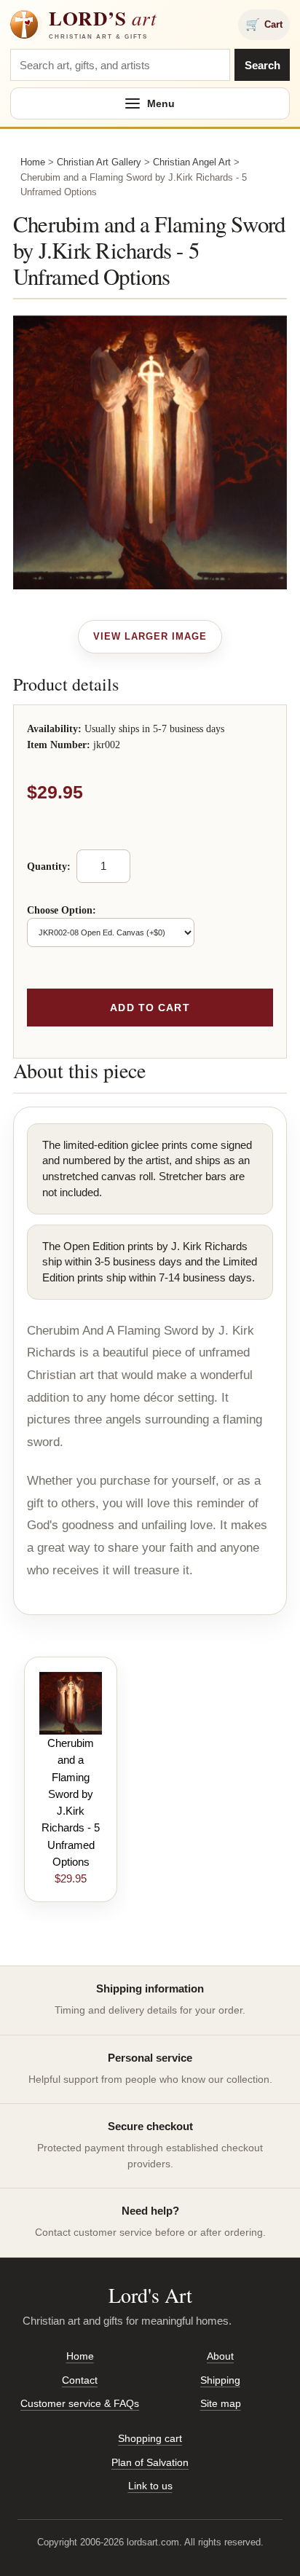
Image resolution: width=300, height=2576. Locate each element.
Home (33, 162)
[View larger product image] (150, 637)
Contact (80, 2380)
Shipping (220, 2380)
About (220, 2356)
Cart (264, 24)
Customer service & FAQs (80, 2403)
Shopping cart (150, 2438)
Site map (221, 2403)
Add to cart (150, 1008)
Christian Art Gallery (99, 162)
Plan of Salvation (150, 2462)
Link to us (150, 2486)
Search (262, 65)
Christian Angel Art (192, 162)
